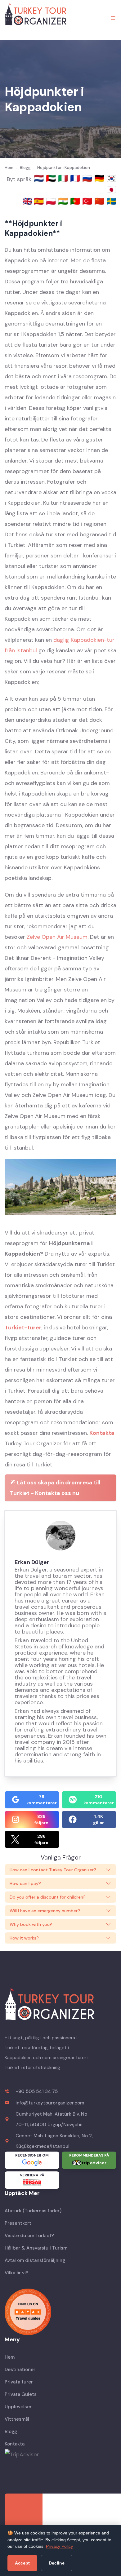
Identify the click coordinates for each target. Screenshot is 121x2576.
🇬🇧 (27, 201)
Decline (57, 2563)
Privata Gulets (21, 2394)
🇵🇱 (52, 201)
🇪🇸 (40, 201)
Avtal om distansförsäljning (35, 2260)
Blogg (11, 2432)
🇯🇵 (111, 190)
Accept (22, 2563)
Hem (10, 2357)
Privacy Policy (59, 2546)
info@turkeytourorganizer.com (50, 2103)
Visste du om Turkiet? (29, 2236)
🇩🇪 (100, 178)
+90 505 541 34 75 (37, 2091)
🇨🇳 (100, 201)
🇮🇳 (64, 201)
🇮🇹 (64, 178)
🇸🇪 (111, 201)
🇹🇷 (88, 201)
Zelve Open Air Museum (57, 937)
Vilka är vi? (16, 2273)
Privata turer (19, 2382)
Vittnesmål (17, 2419)
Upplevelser (18, 2407)
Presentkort (18, 2223)
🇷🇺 (88, 178)
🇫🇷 (76, 178)
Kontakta (102, 1433)
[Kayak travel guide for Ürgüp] (60, 2312)
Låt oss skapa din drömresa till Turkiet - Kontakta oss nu (55, 1488)
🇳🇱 (40, 178)
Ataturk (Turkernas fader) (33, 2211)
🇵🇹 (76, 201)
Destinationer (20, 2370)
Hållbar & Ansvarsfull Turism (36, 2248)
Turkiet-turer (23, 1328)
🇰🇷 (111, 178)
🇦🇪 (52, 178)
